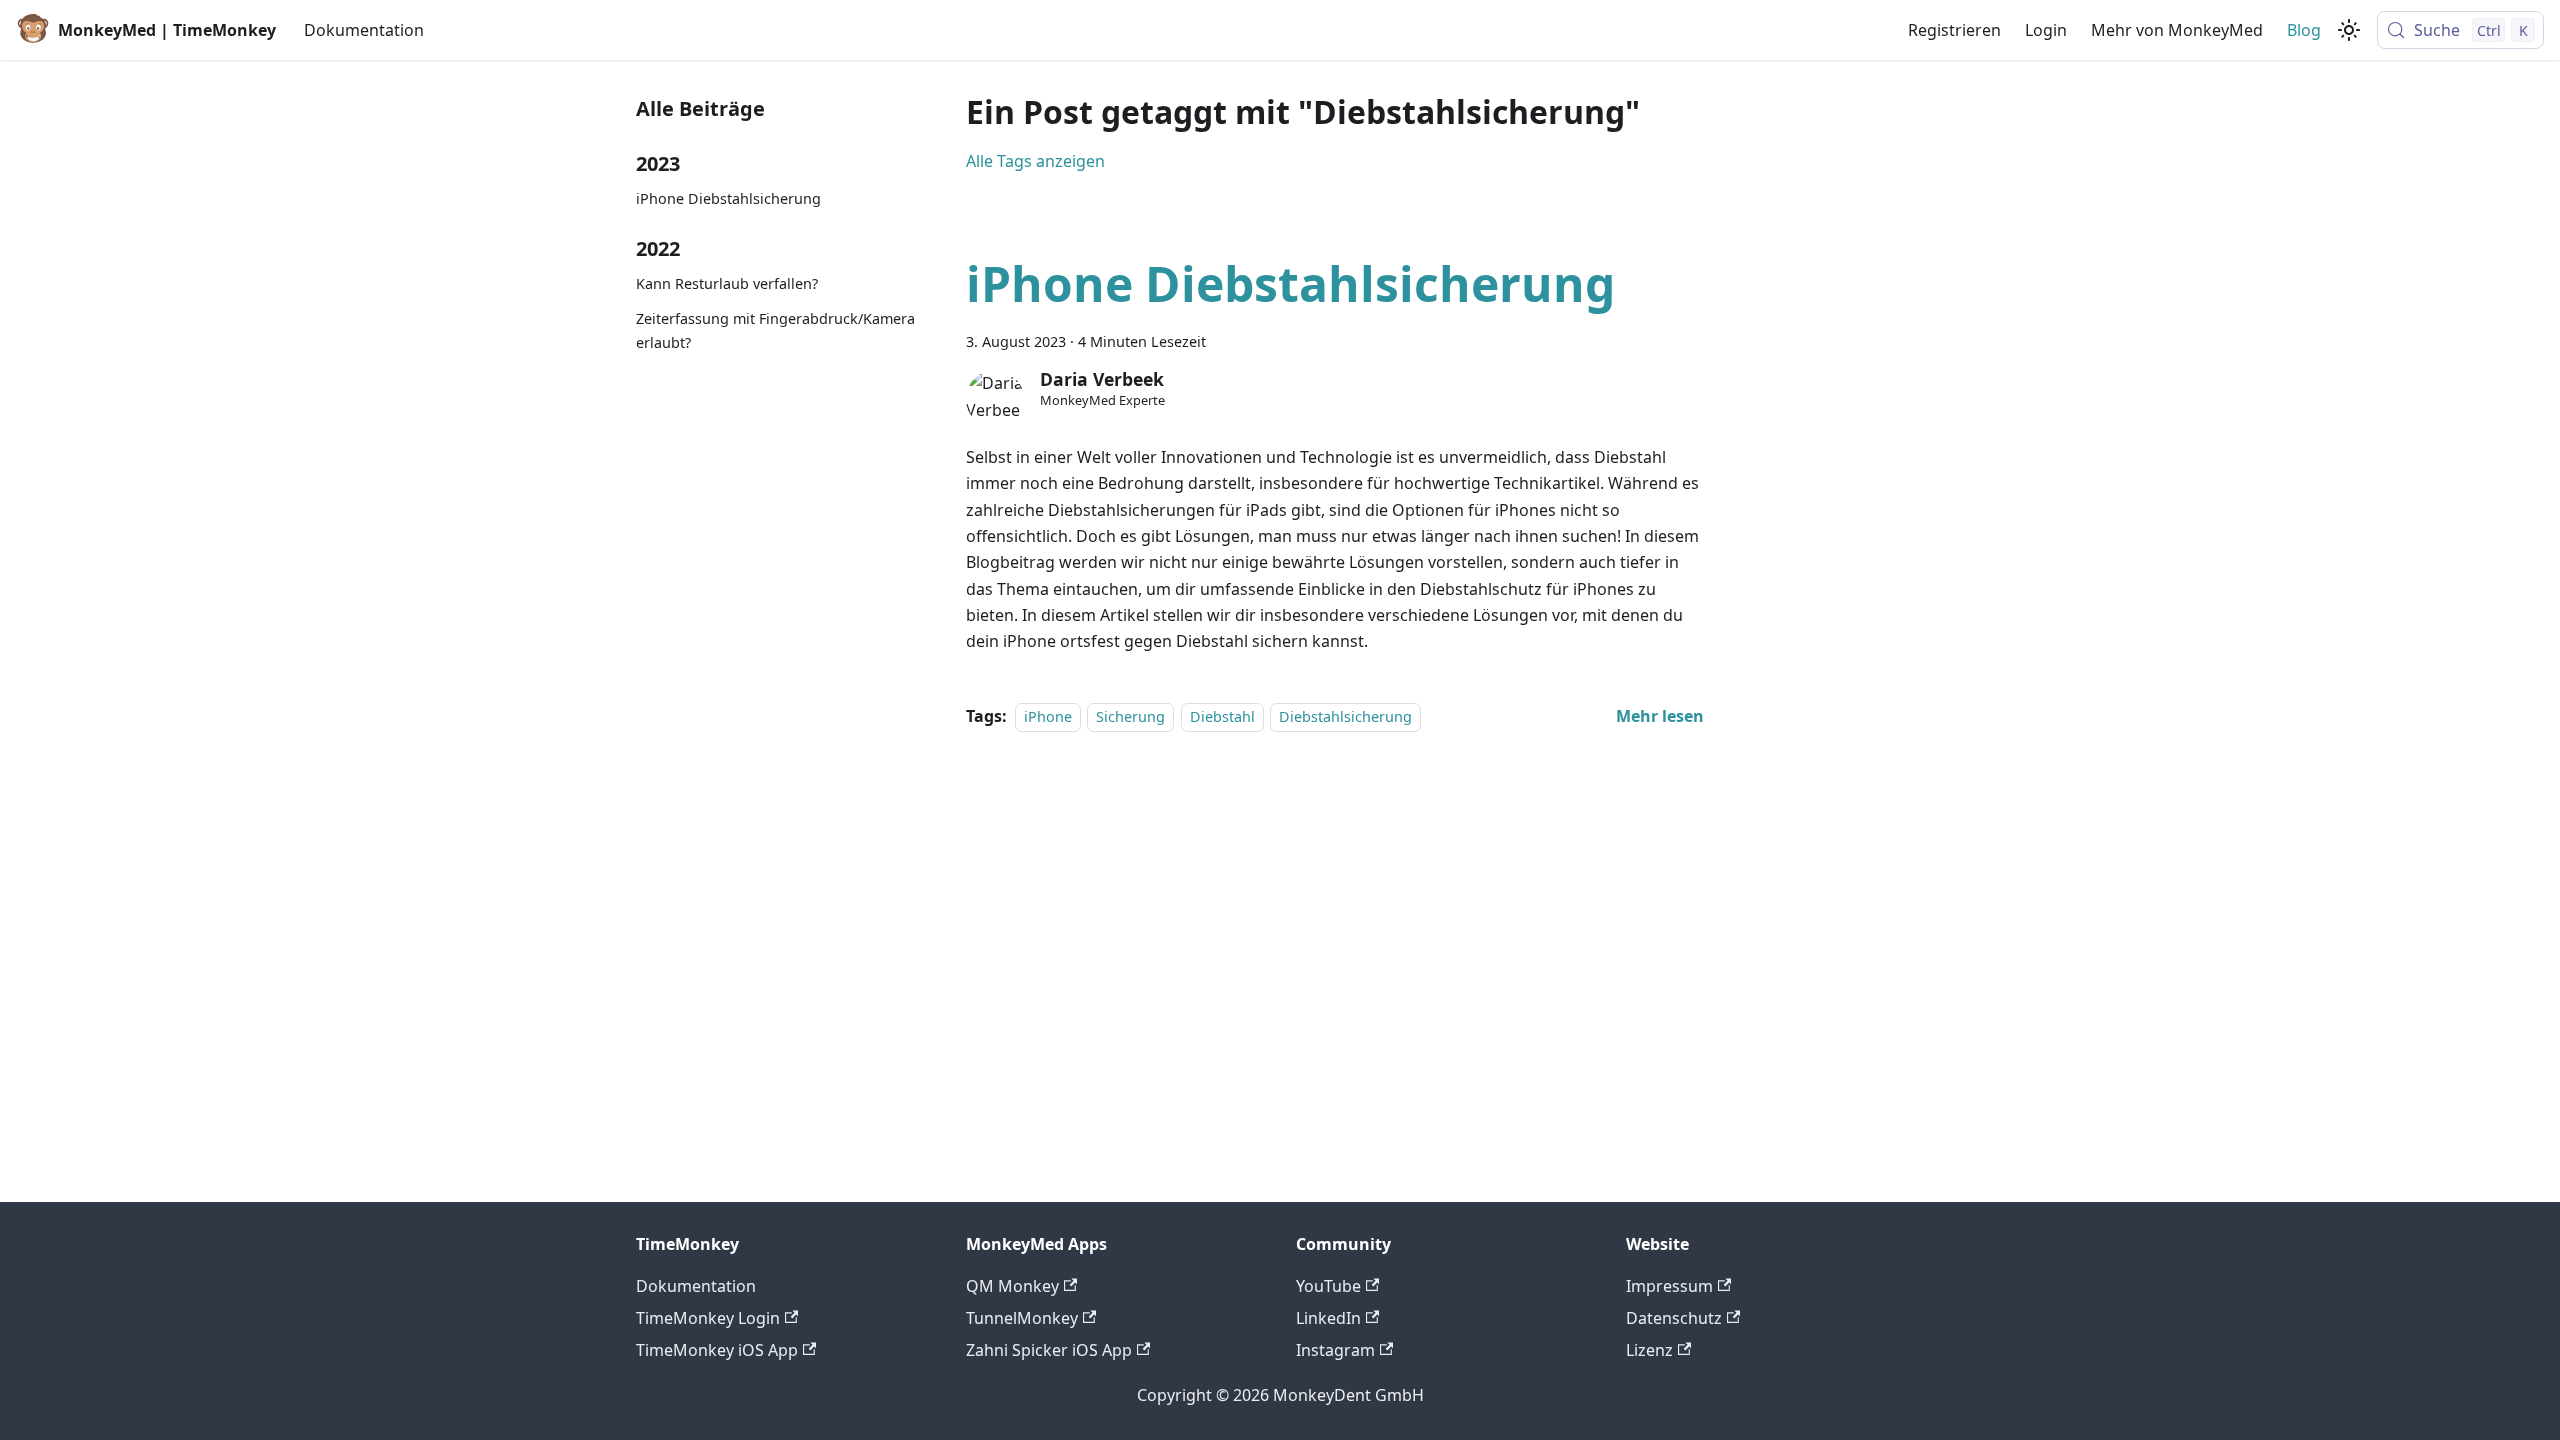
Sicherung (1130, 716)
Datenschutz (1674, 1318)
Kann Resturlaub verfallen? (727, 283)
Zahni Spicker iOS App (1049, 1350)
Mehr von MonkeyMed (2177, 30)
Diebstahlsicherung (1345, 716)
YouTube (1328, 1286)
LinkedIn (1328, 1318)
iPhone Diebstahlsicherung (728, 198)
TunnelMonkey (1022, 1318)
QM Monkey (1012, 1286)
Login (2046, 30)
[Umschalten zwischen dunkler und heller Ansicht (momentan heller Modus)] (2349, 30)
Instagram (1335, 1350)
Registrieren (1954, 30)
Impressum (1669, 1286)
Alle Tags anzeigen (1035, 161)
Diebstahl (1222, 716)
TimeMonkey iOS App (717, 1350)
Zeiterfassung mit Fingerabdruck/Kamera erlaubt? (775, 330)
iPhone (1048, 716)
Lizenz (1649, 1350)
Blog (2304, 30)
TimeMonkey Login (708, 1318)
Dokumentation (364, 30)
